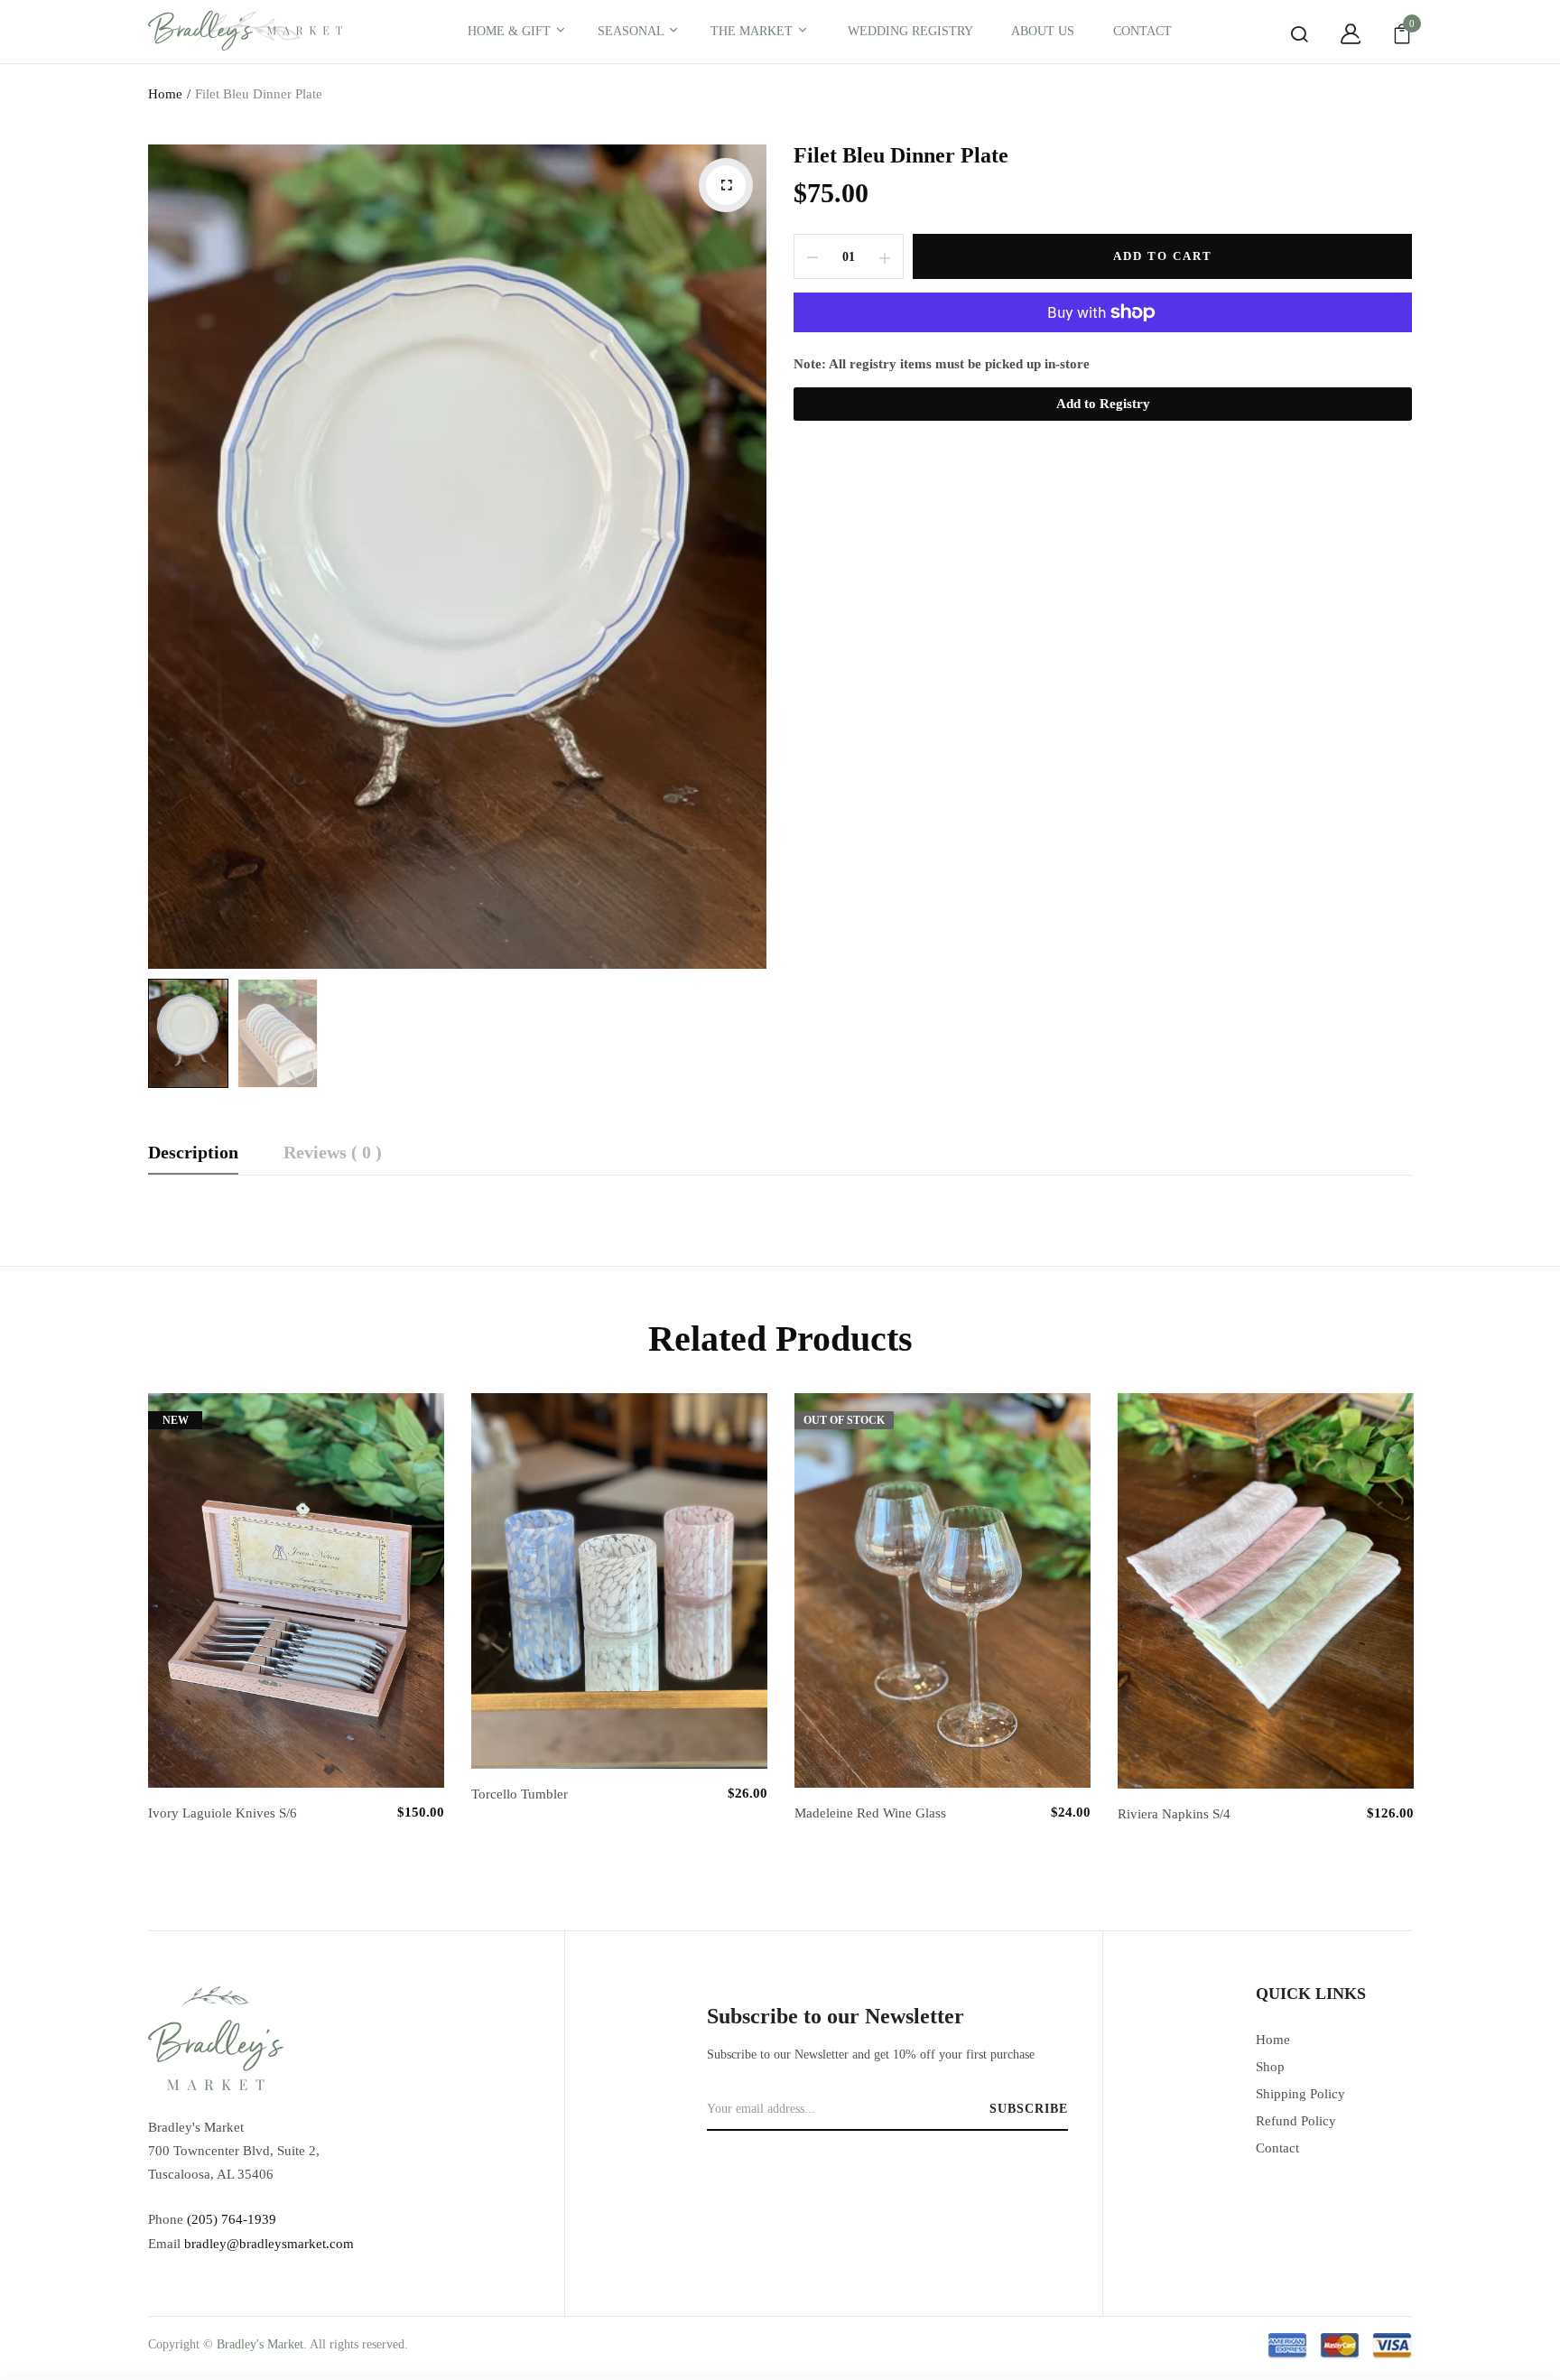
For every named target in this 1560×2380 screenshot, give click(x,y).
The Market (753, 31)
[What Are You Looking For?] (1286, 34)
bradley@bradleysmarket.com (269, 2244)
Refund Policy (1296, 2121)
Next (1416, 1604)
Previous (144, 1604)
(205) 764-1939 (232, 2219)
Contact (1277, 2148)
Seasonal (632, 31)
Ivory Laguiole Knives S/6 (223, 1813)
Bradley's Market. (262, 2344)
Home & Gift (511, 31)
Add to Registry (1103, 404)
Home (165, 94)
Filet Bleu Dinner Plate (901, 155)
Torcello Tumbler (520, 1794)
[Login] (1337, 34)
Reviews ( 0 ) (333, 1153)
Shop (1270, 2067)
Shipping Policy (1300, 2094)
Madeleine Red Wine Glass (870, 1813)
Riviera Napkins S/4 (1174, 1814)
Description (193, 1153)
